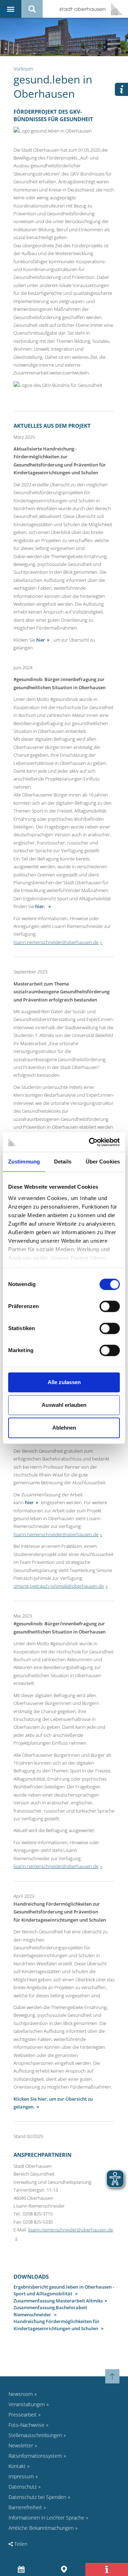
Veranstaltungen (27, 2404)
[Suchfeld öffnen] (32, 9)
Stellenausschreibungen (35, 2435)
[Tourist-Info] (107, 2569)
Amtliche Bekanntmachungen (41, 2528)
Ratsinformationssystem (35, 2456)
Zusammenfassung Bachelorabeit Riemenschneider (50, 2311)
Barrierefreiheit (25, 2507)
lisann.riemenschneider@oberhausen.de (56, 942)
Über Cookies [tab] (103, 1162)
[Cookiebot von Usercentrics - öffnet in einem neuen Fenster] (90, 1142)
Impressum (21, 2476)
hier (41, 640)
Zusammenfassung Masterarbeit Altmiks (58, 2301)
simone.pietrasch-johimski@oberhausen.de (59, 1586)
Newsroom (21, 2394)
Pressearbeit (23, 2415)
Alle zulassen (64, 1382)
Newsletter (21, 2445)
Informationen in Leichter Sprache (46, 2518)
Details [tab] (63, 1162)
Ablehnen (64, 1428)
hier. (41, 906)
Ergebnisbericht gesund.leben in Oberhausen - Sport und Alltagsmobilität (64, 2290)
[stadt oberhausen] (114, 9)
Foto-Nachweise (26, 2425)
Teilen (20, 2544)
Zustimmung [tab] (24, 1162)
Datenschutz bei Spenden (37, 2497)
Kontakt (17, 2466)
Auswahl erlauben (64, 1405)
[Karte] (64, 2569)
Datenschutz (23, 2487)
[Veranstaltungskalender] (22, 2569)
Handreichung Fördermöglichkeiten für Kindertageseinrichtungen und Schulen (57, 2325)
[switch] (110, 1306)
